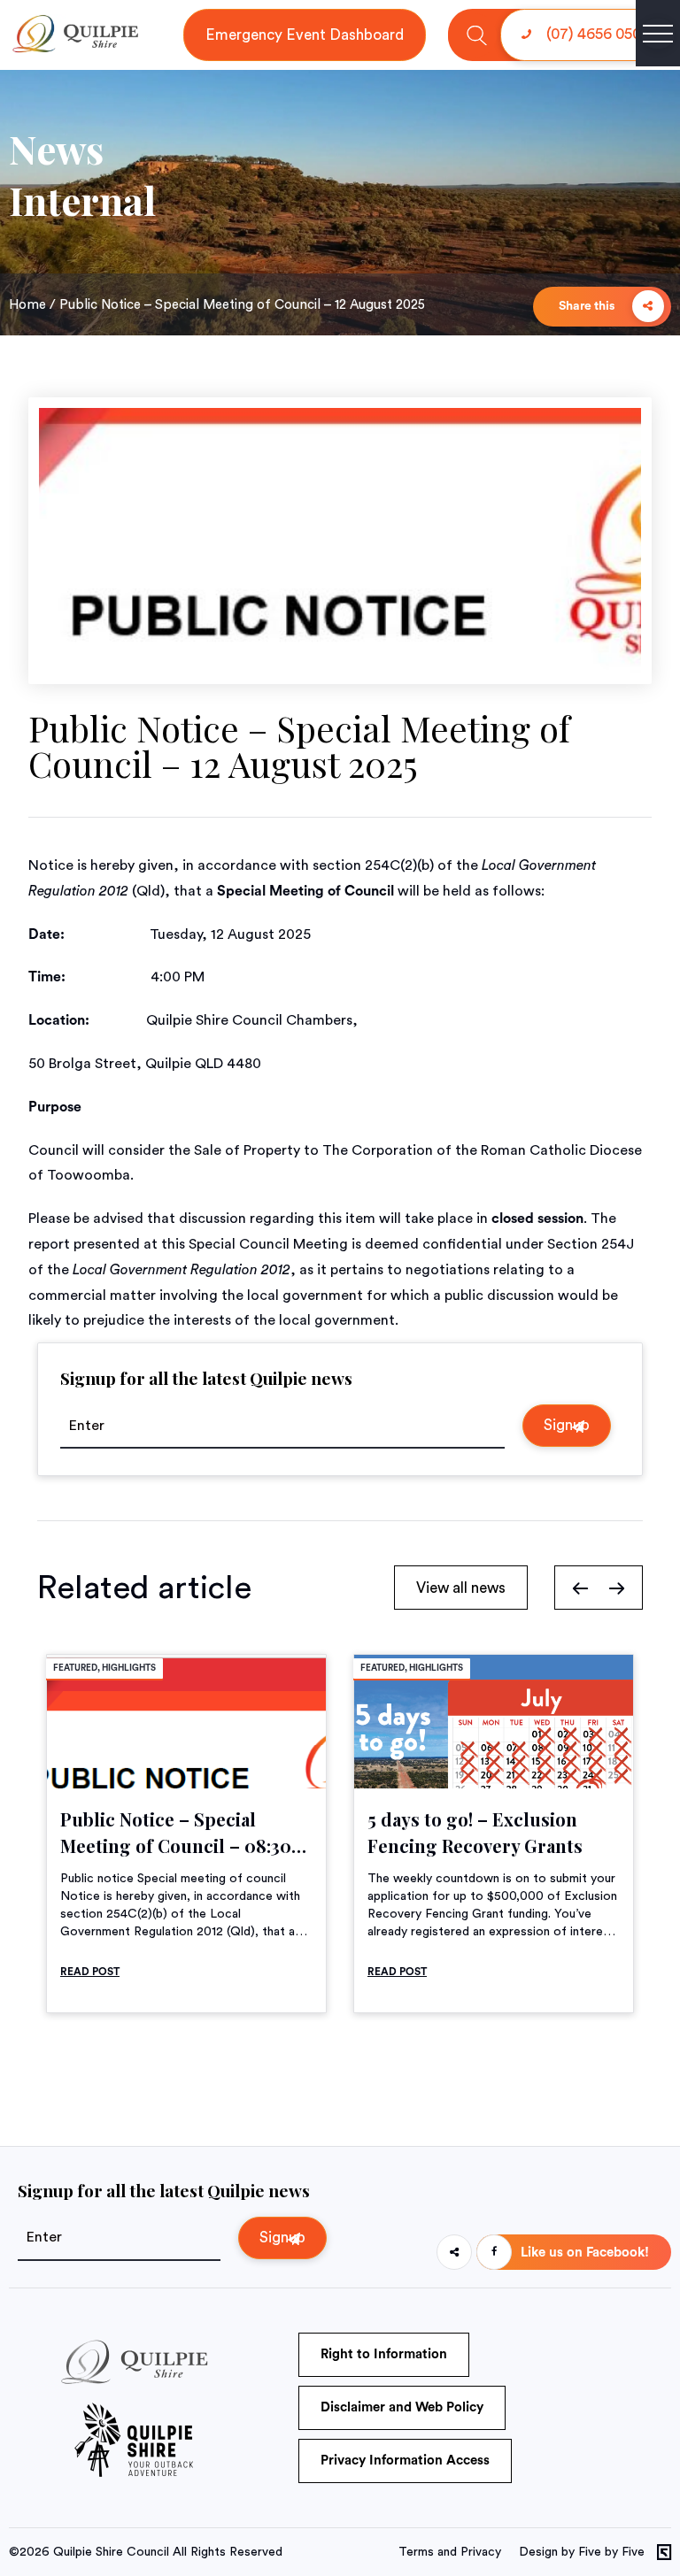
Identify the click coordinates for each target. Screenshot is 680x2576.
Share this (588, 306)
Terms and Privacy (450, 2552)
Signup (567, 1425)
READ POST (90, 1972)
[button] (580, 1588)
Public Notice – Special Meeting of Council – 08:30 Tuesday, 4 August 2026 (176, 1845)
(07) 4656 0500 (596, 34)
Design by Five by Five (582, 2552)
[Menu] (658, 34)
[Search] (477, 35)
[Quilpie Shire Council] (74, 49)
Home (27, 305)
